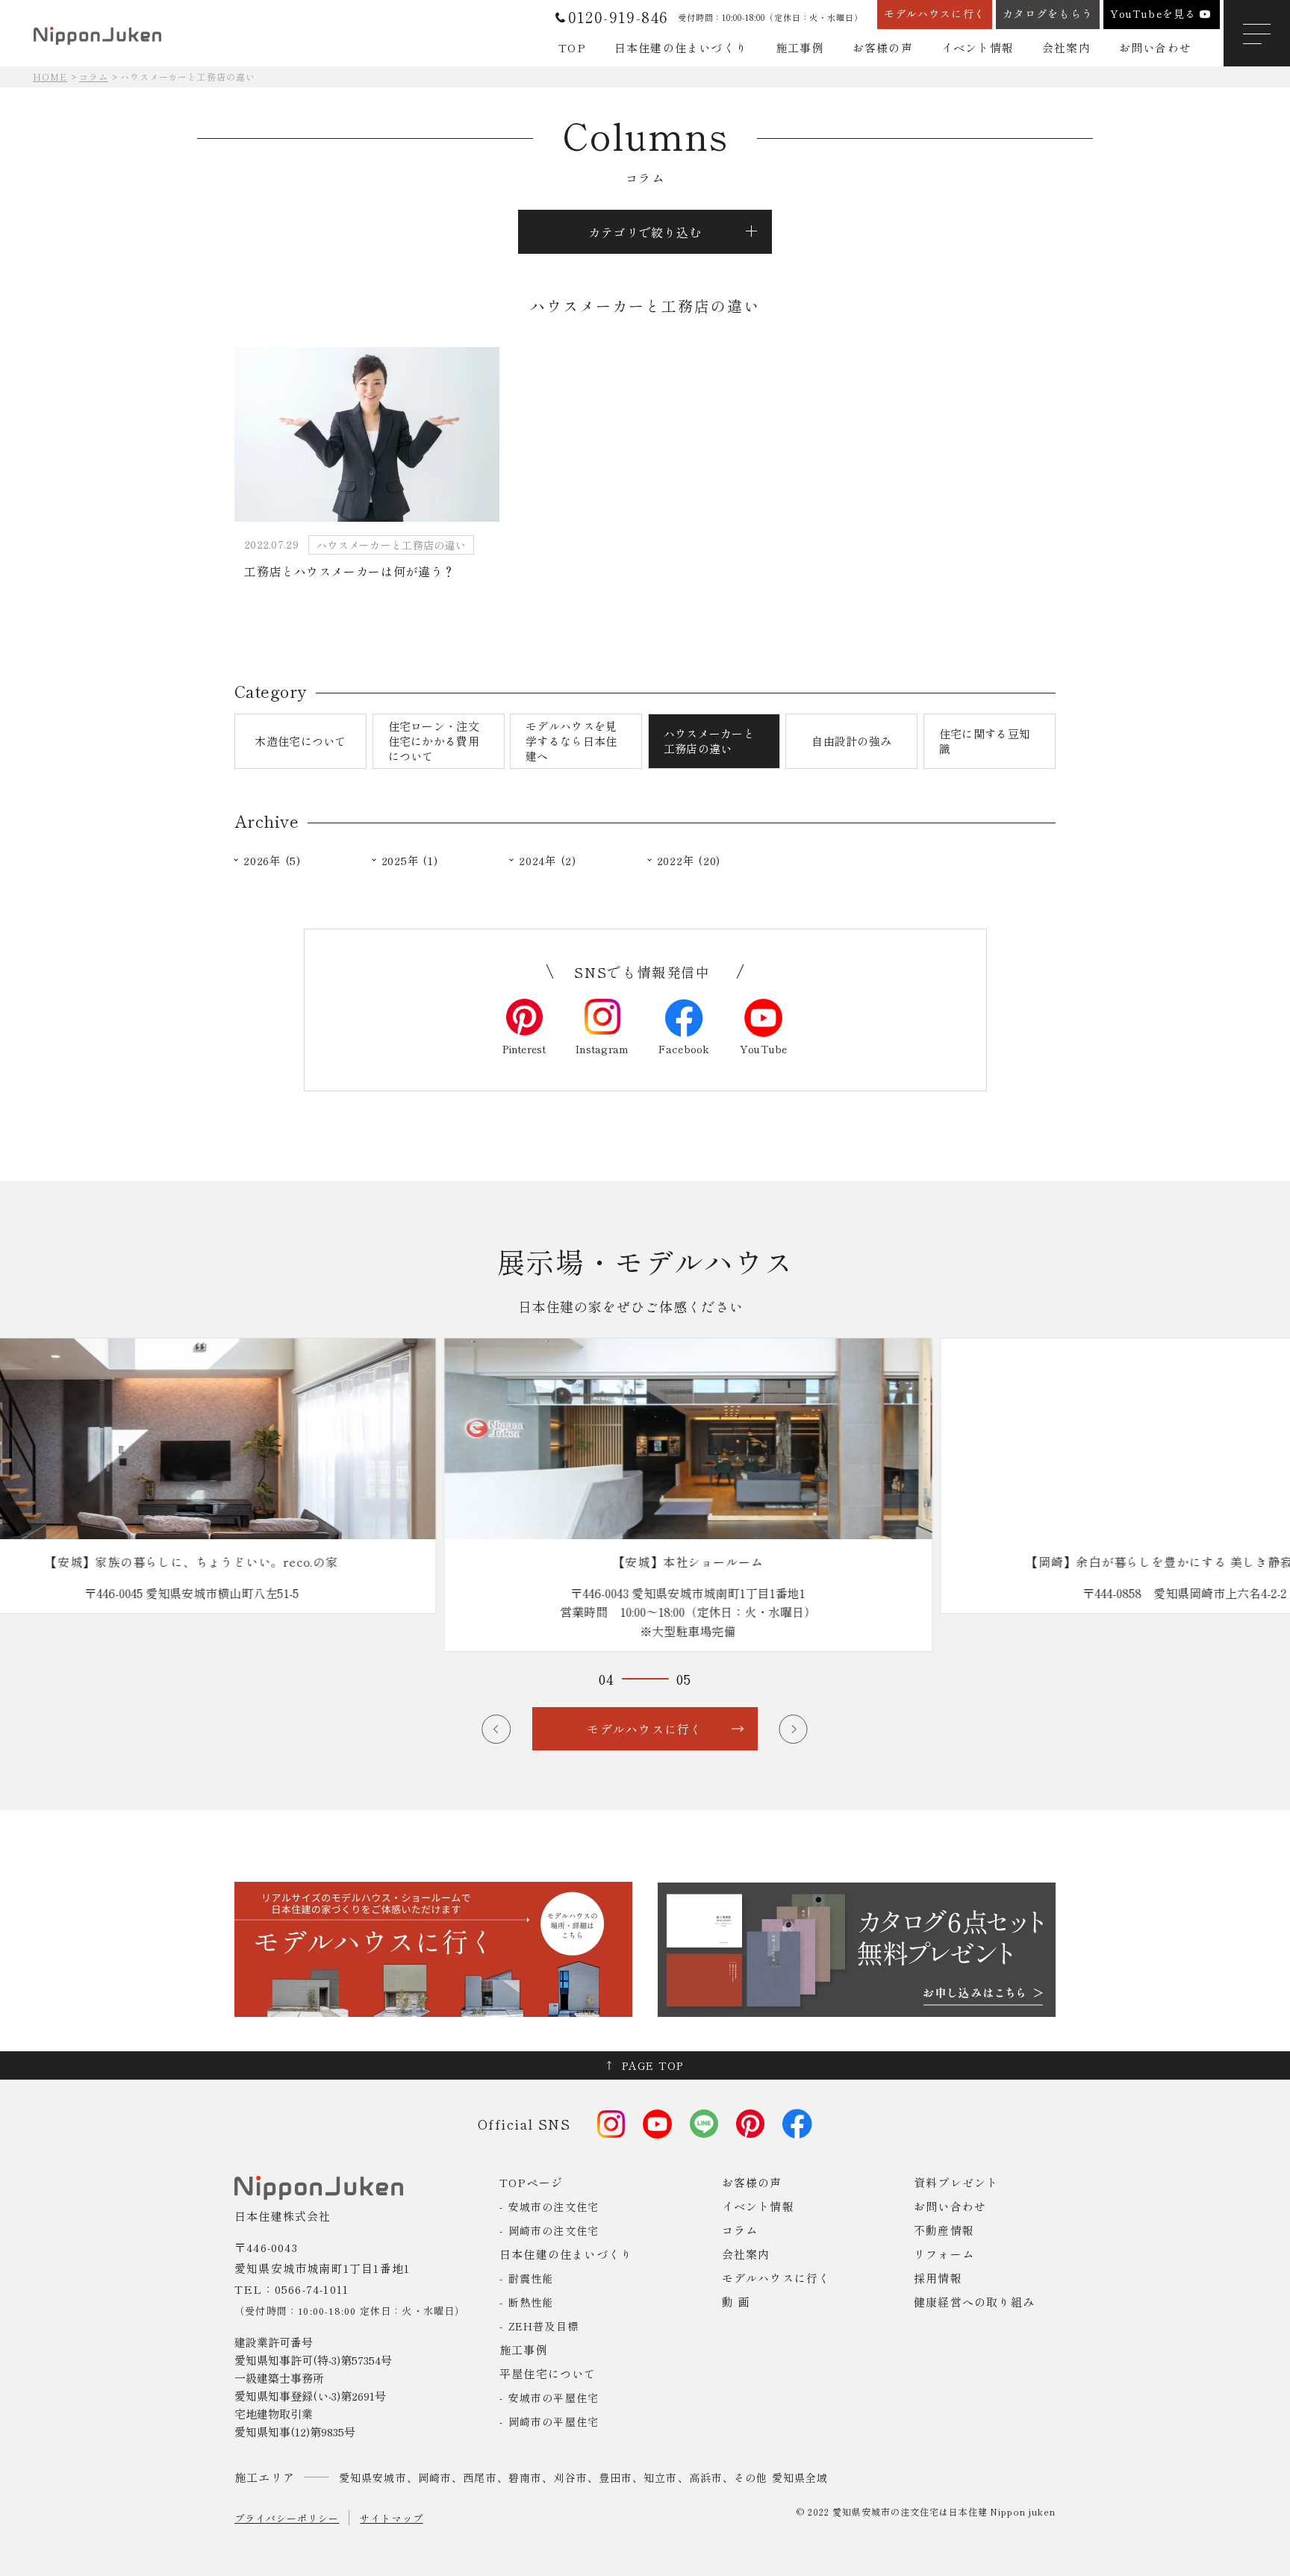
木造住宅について (300, 741)
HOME (50, 77)
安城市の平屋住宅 (554, 2398)
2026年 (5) (272, 861)
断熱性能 (531, 2302)
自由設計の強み (851, 741)
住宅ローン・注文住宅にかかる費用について (434, 741)
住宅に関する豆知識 (985, 741)
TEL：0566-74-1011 (292, 2289)
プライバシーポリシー (287, 2518)
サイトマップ (391, 2518)
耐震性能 (531, 2278)
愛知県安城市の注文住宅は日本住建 (910, 2511)
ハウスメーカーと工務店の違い (709, 741)
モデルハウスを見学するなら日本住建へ (571, 741)
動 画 (736, 2302)
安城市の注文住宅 (554, 2207)
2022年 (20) (689, 861)
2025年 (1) (410, 861)
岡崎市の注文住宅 (554, 2230)
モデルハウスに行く (776, 2278)
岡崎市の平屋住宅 (554, 2421)
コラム (94, 77)
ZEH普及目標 (543, 2326)
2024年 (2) (548, 861)
